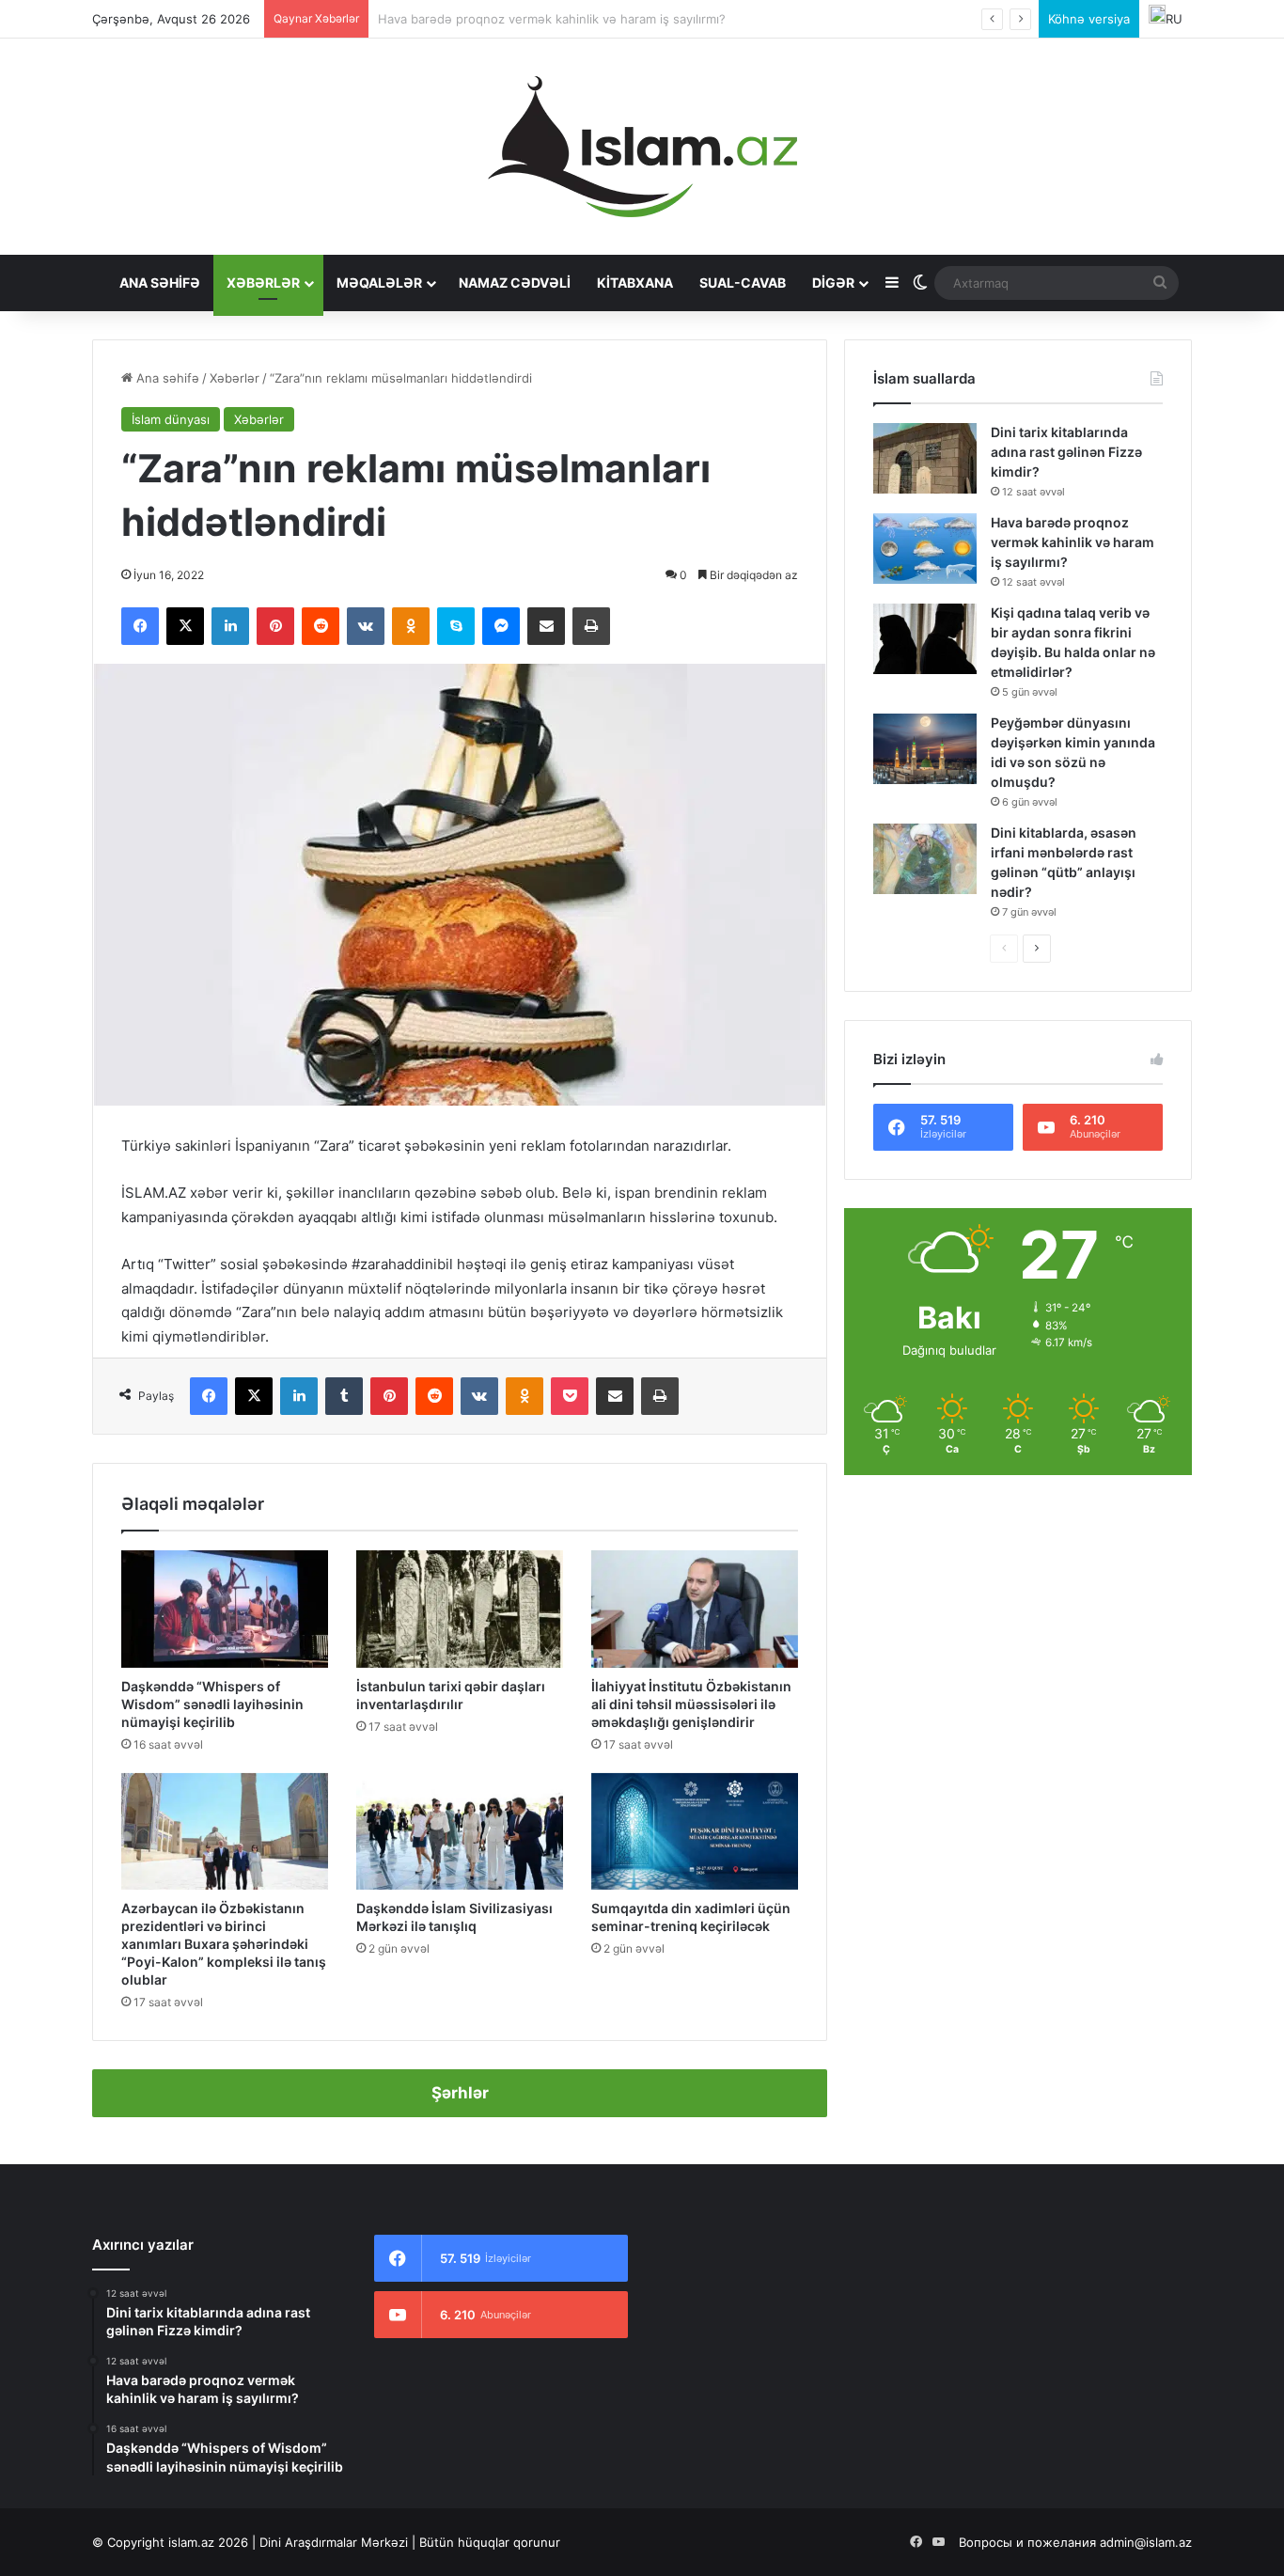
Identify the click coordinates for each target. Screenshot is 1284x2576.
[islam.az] (642, 147)
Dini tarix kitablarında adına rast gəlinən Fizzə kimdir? (1066, 452)
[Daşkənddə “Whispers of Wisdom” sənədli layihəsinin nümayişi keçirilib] (225, 1609)
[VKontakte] (366, 626)
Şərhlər (460, 2093)
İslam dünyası (171, 419)
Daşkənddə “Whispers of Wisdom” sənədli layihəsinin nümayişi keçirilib (212, 1704)
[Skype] (456, 626)
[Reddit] (321, 626)
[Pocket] (570, 1396)
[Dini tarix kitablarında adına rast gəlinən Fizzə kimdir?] (925, 458)
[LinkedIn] (230, 626)
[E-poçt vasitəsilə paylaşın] (546, 626)
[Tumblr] (344, 1396)
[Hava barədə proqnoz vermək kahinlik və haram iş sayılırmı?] (925, 549)
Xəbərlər (263, 283)
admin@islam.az (1146, 2542)
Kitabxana (635, 283)
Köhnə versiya (1089, 19)
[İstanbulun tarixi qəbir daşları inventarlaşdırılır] (460, 1609)
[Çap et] (591, 626)
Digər (833, 283)
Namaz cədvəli (515, 283)
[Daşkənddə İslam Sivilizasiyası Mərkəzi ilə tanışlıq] (460, 1831)
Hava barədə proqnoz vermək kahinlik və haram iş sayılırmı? (1073, 542)
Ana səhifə (160, 283)
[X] (185, 626)
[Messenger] (501, 626)
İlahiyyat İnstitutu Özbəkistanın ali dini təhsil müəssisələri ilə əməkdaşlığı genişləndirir (691, 1704)
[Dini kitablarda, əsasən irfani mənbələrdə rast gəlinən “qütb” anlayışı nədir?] (925, 859)
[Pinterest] (275, 626)
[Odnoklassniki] (411, 626)
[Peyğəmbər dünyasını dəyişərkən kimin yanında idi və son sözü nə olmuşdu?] (925, 749)
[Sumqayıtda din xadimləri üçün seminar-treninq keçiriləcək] (695, 1831)
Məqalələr (379, 283)
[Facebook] (140, 626)
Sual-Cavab (743, 283)
